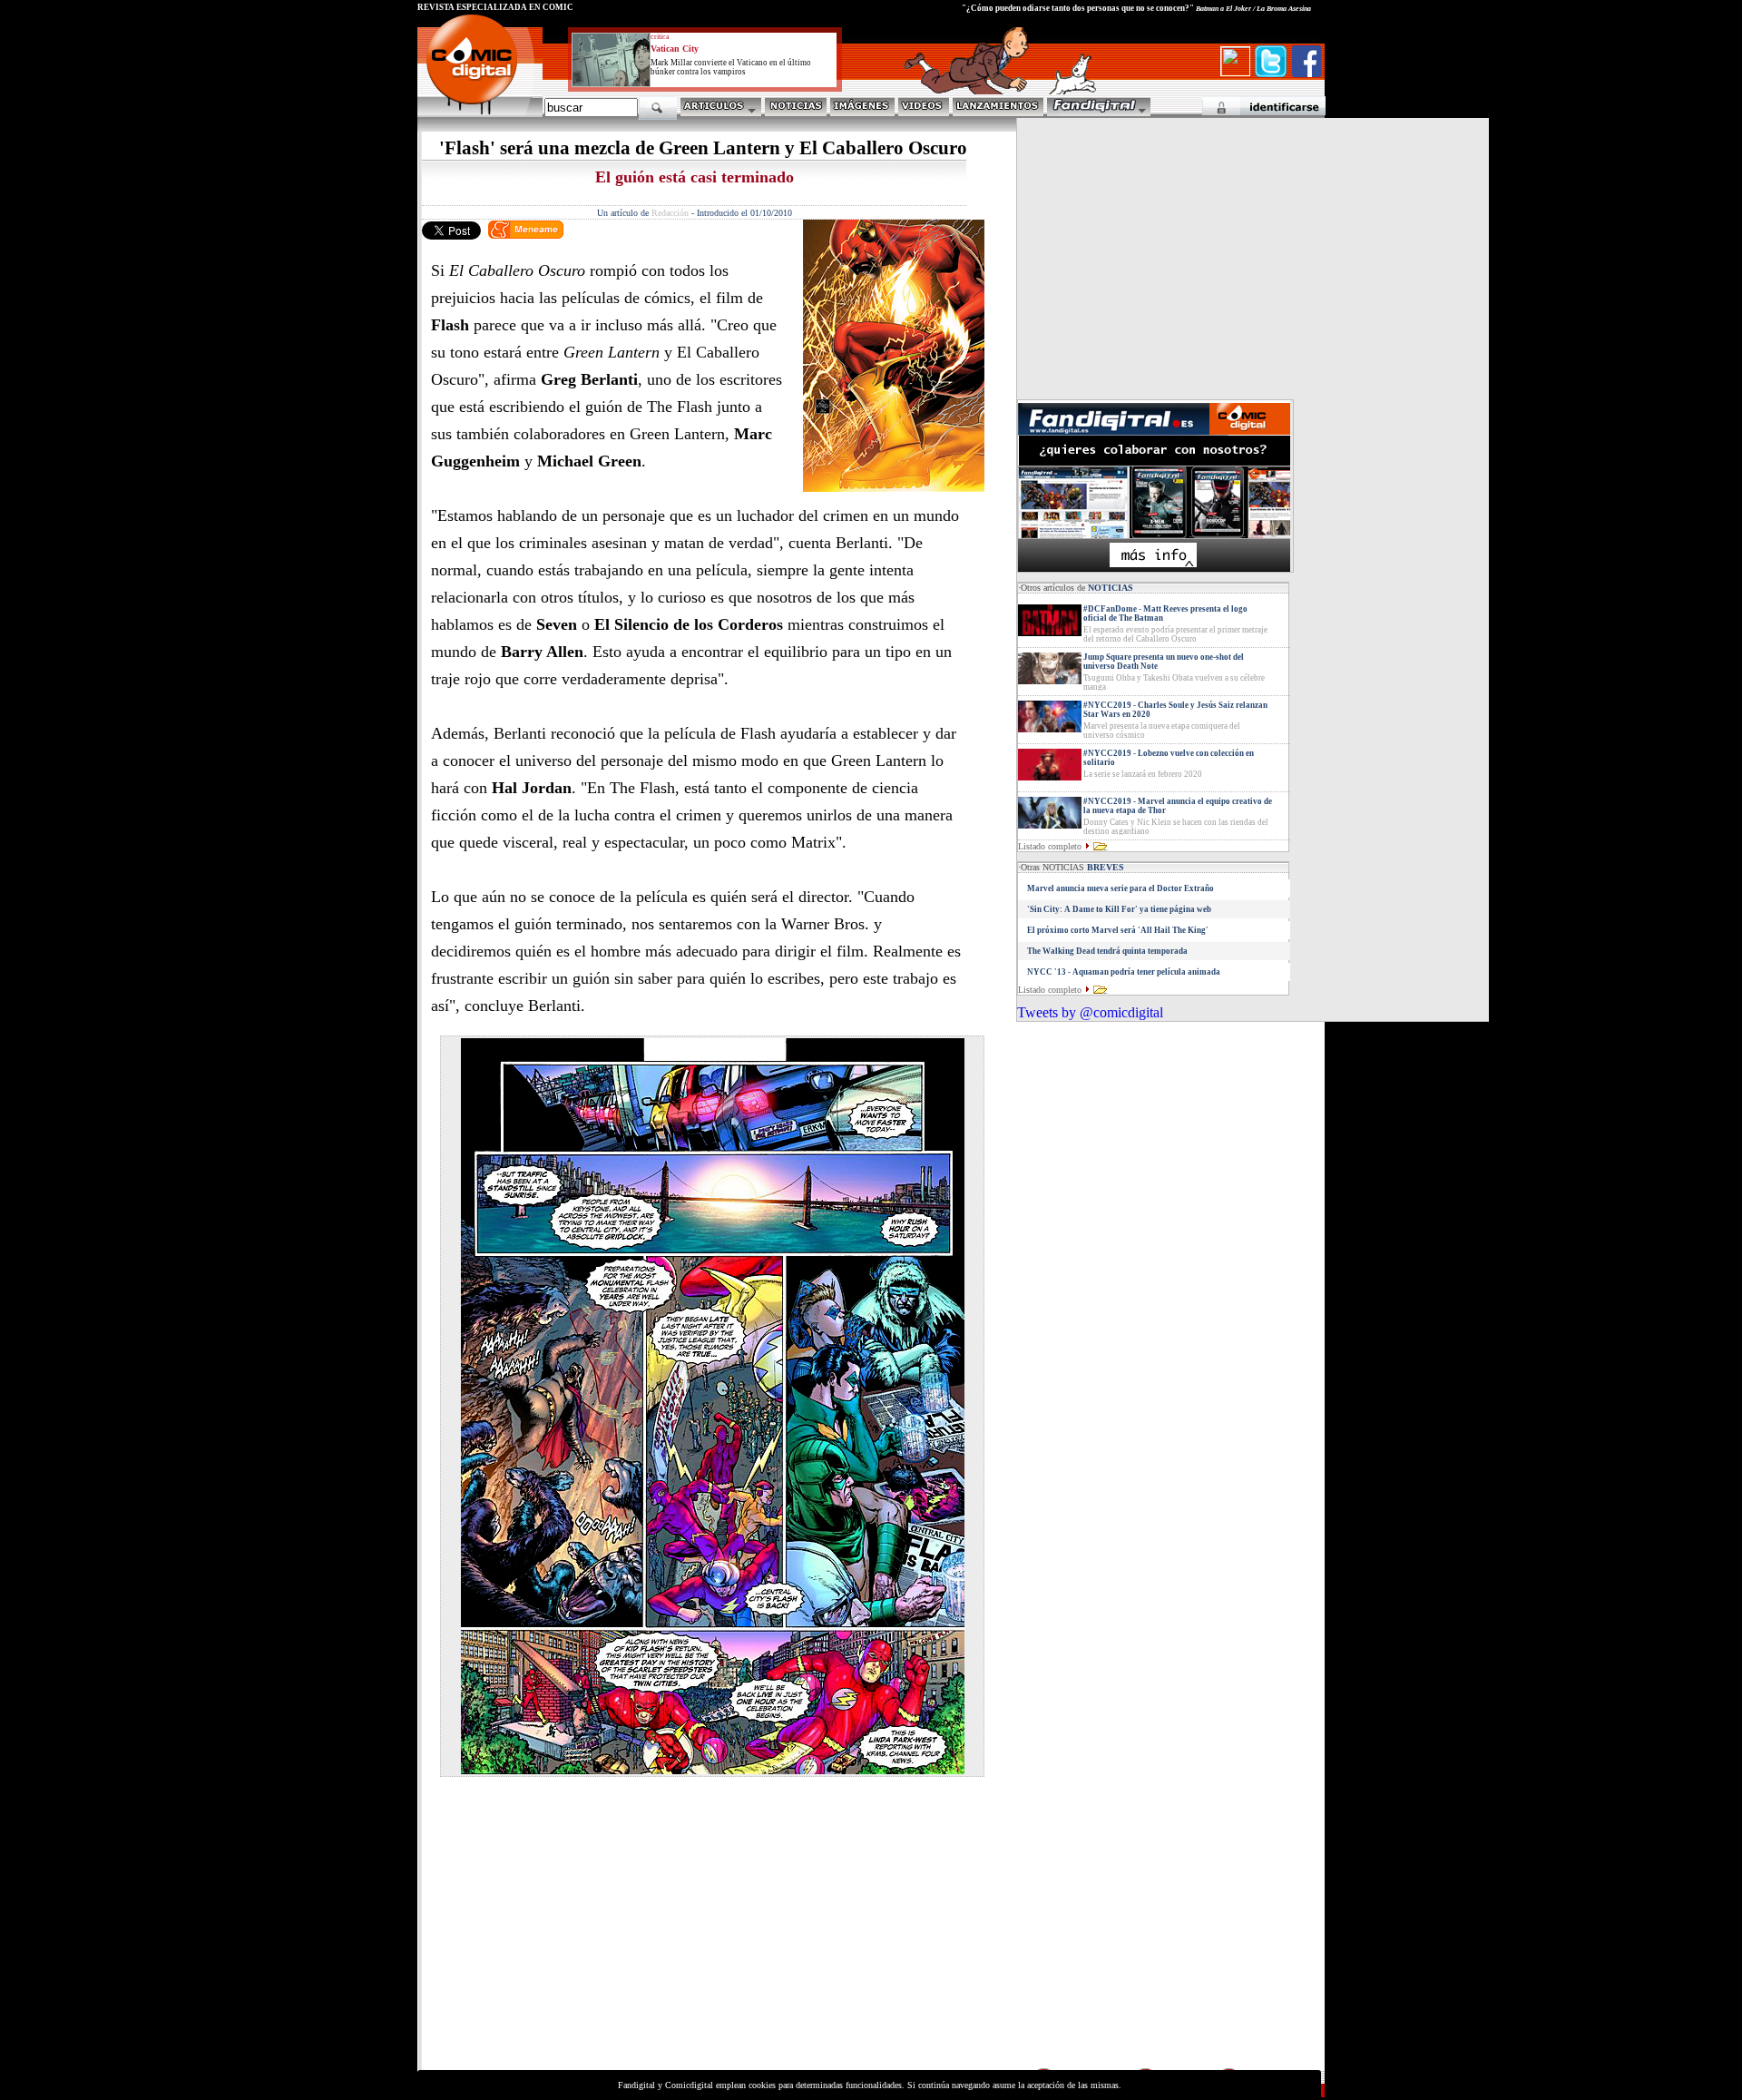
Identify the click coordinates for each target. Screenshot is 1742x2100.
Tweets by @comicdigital (1090, 1012)
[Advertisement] (586, 1938)
